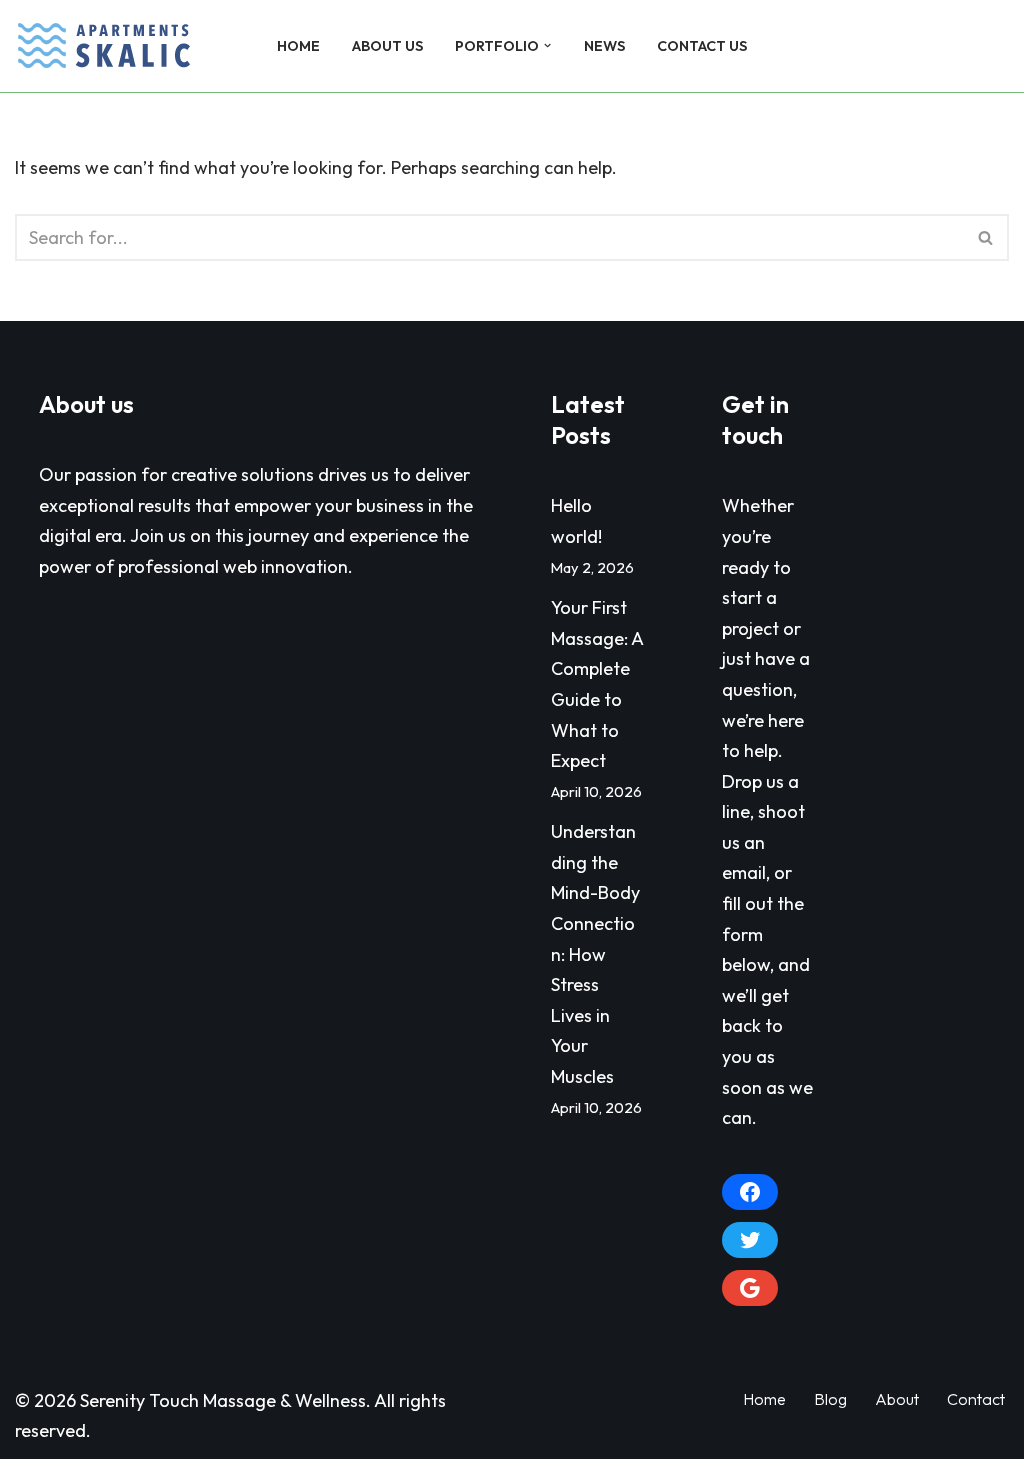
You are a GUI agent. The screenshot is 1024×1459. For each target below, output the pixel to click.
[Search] (991, 46)
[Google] (750, 1288)
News (604, 46)
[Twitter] (750, 1240)
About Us (387, 46)
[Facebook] (750, 1192)
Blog (830, 1399)
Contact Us (702, 46)
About (897, 1399)
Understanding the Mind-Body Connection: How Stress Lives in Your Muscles (595, 954)
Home (298, 46)
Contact (976, 1399)
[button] (547, 45)
